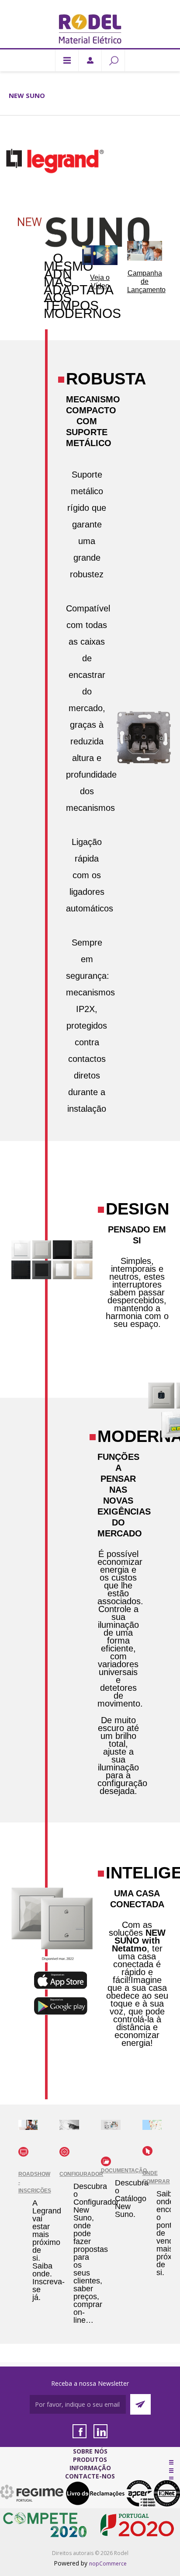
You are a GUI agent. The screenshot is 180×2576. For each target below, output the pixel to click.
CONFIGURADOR (81, 2174)
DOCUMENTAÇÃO (124, 2171)
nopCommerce (108, 2564)
